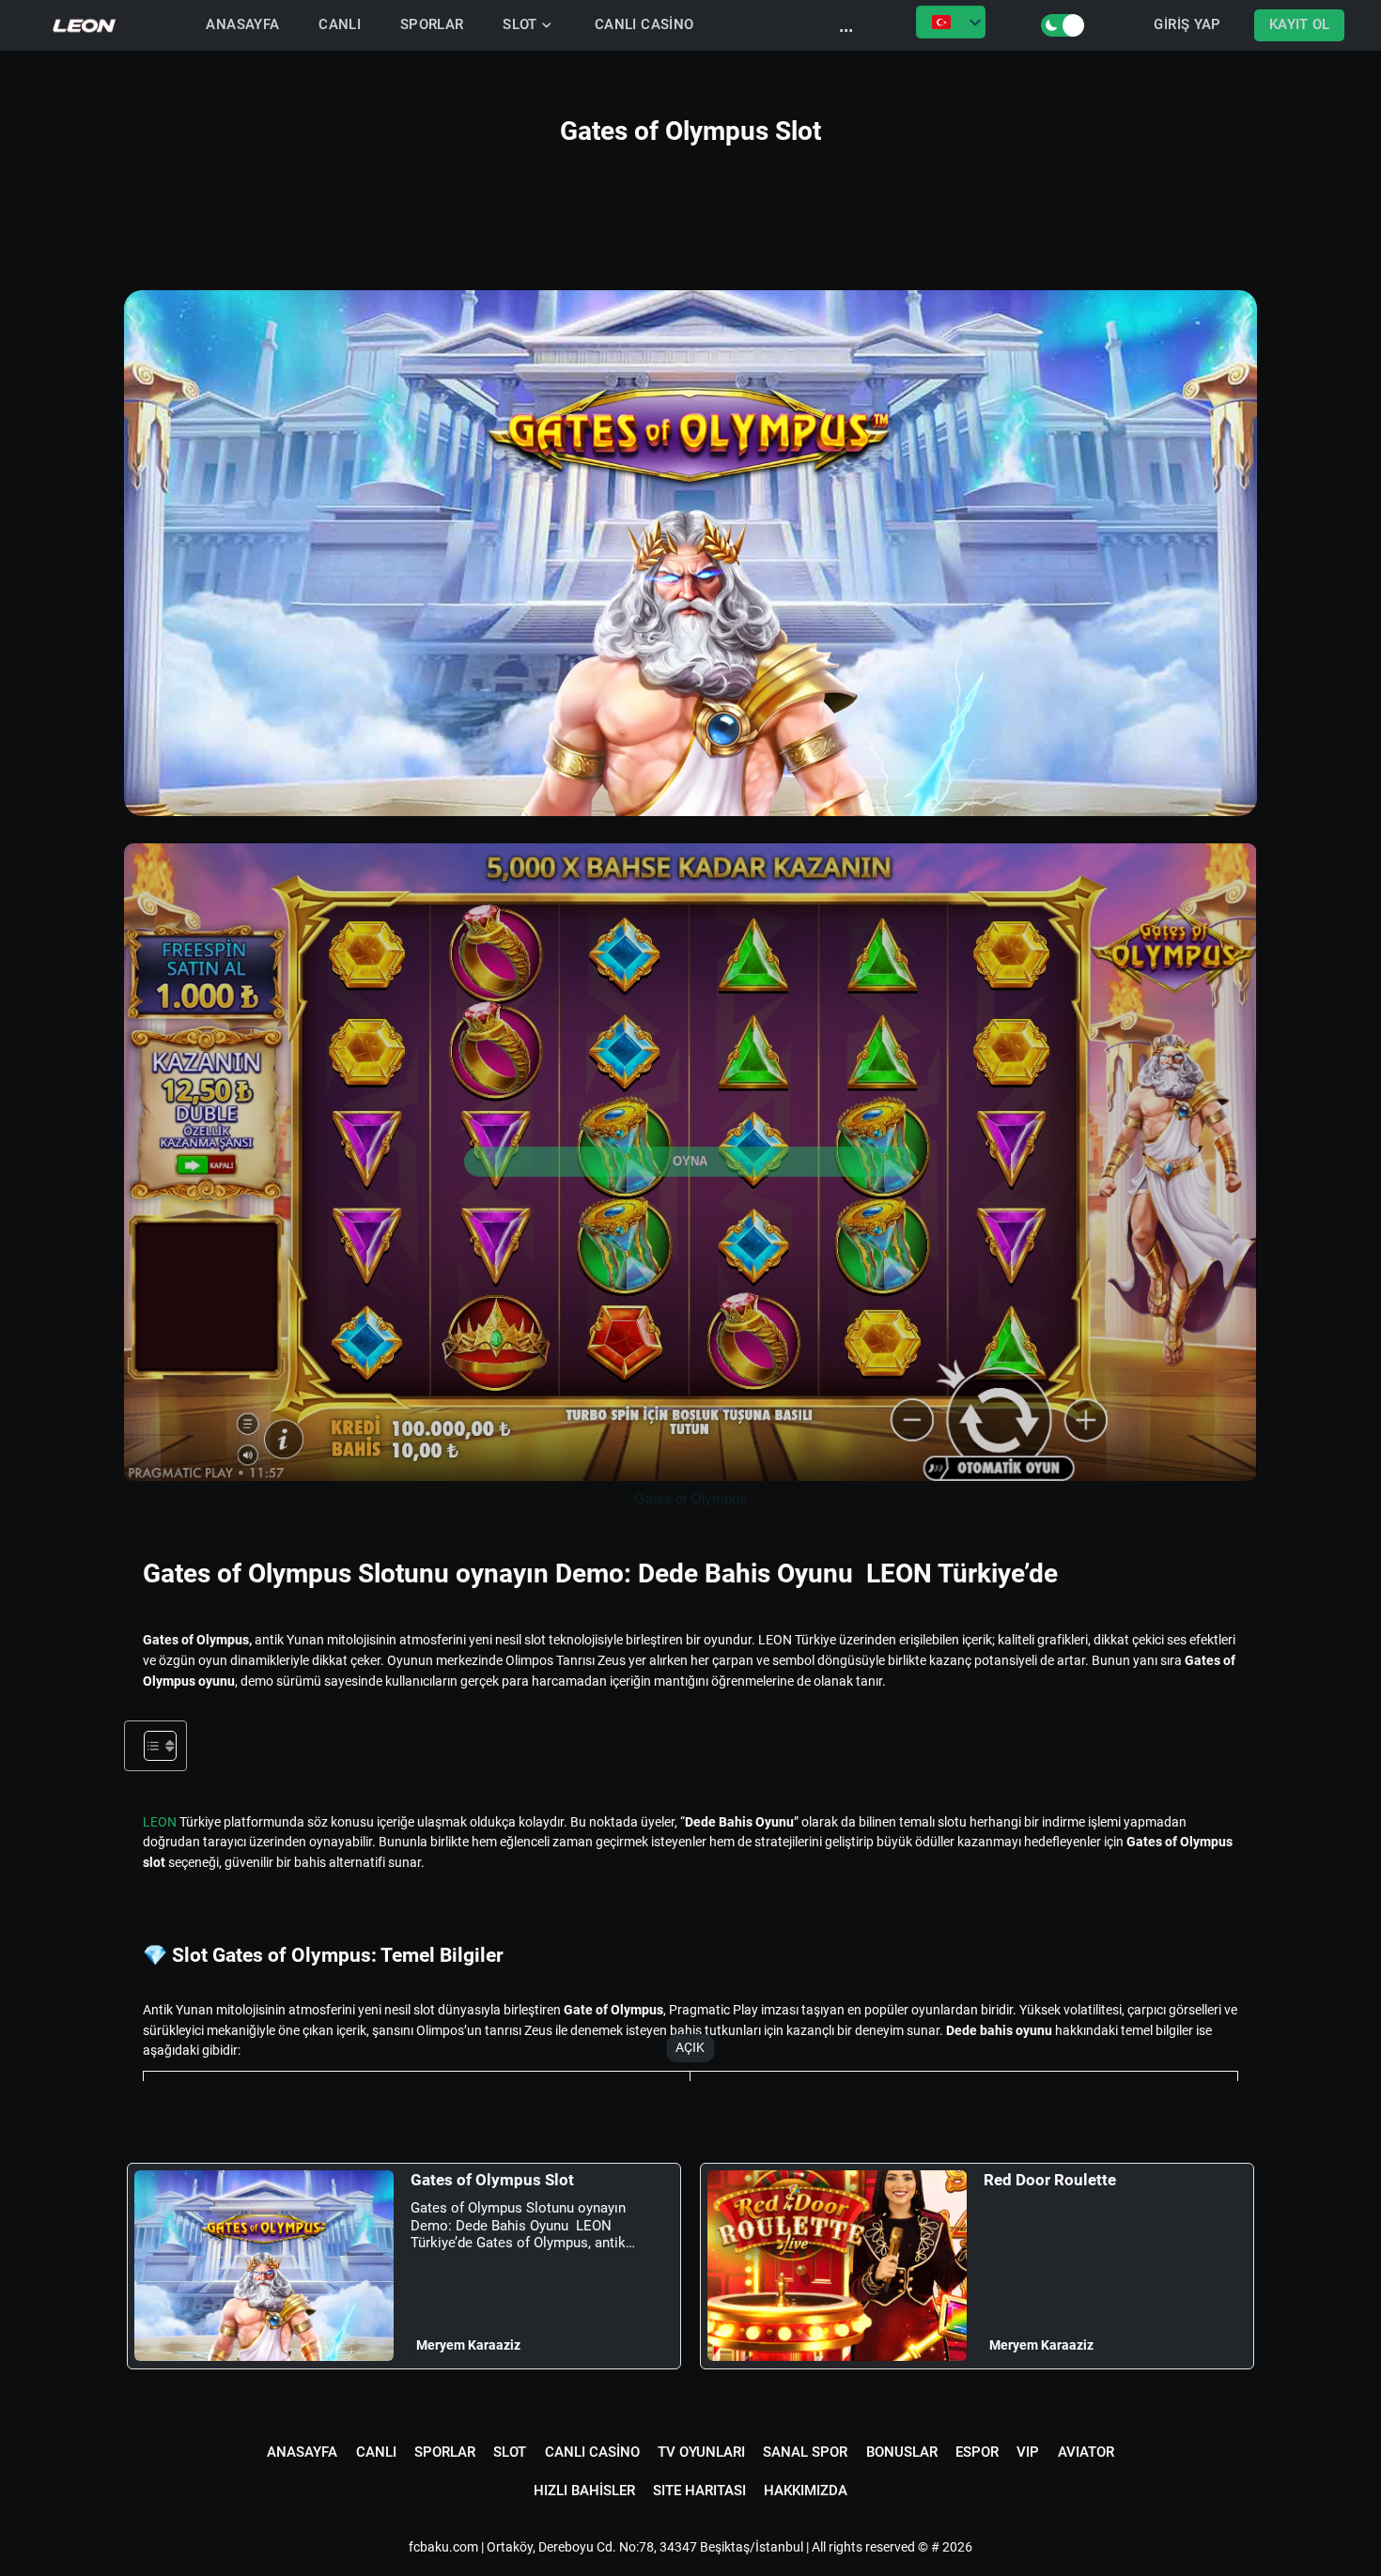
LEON (160, 1822)
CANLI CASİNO (644, 25)
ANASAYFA (242, 25)
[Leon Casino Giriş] (85, 25)
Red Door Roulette (1050, 2180)
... (846, 25)
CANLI (340, 25)
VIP (1028, 2452)
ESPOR (977, 2452)
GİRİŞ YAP (1187, 25)
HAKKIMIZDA (806, 2491)
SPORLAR (432, 25)
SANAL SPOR (805, 2452)
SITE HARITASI (699, 2491)
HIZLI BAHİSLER (584, 2491)
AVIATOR (1086, 2452)
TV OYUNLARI (701, 2452)
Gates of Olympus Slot (492, 2180)
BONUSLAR (902, 2452)
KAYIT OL (1300, 25)
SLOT (520, 25)
